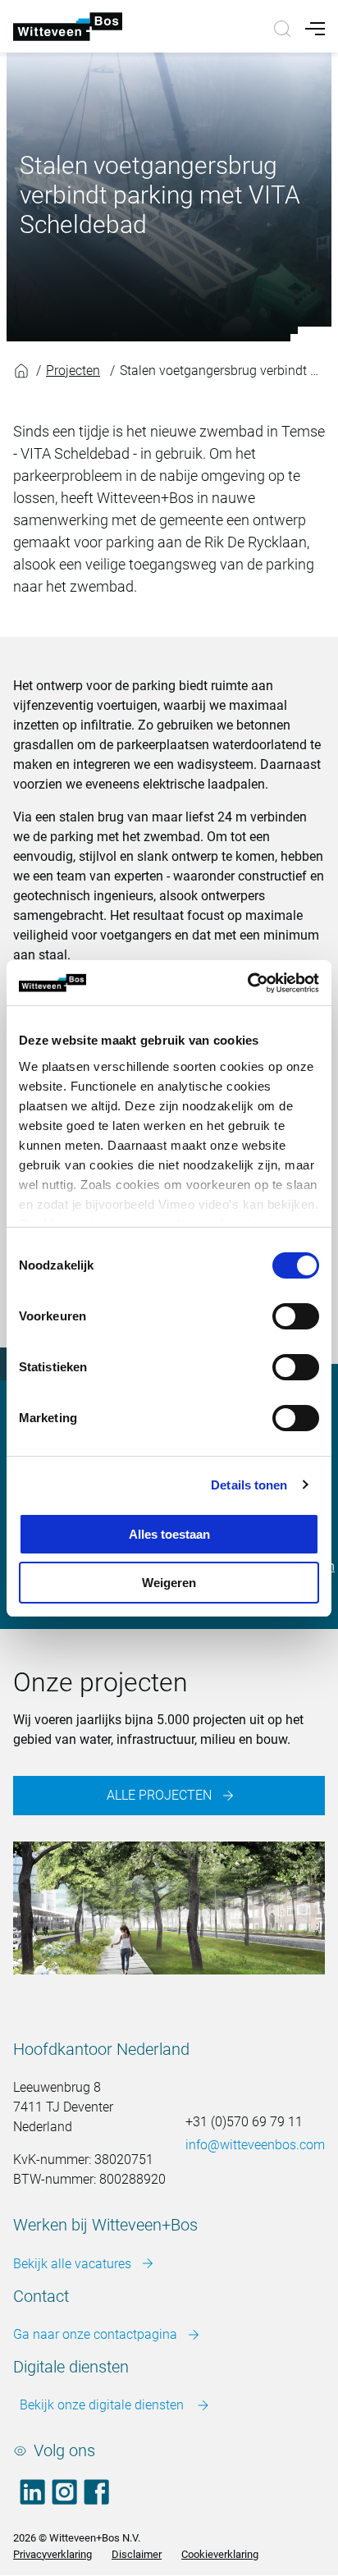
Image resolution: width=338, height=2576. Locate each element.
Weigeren (169, 1583)
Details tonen (249, 1485)
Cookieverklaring (220, 2554)
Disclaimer (137, 2554)
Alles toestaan (169, 1534)
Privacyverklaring (53, 2554)
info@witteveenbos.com (255, 2145)
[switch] (296, 1316)
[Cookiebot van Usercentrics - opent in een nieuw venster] (247, 983)
